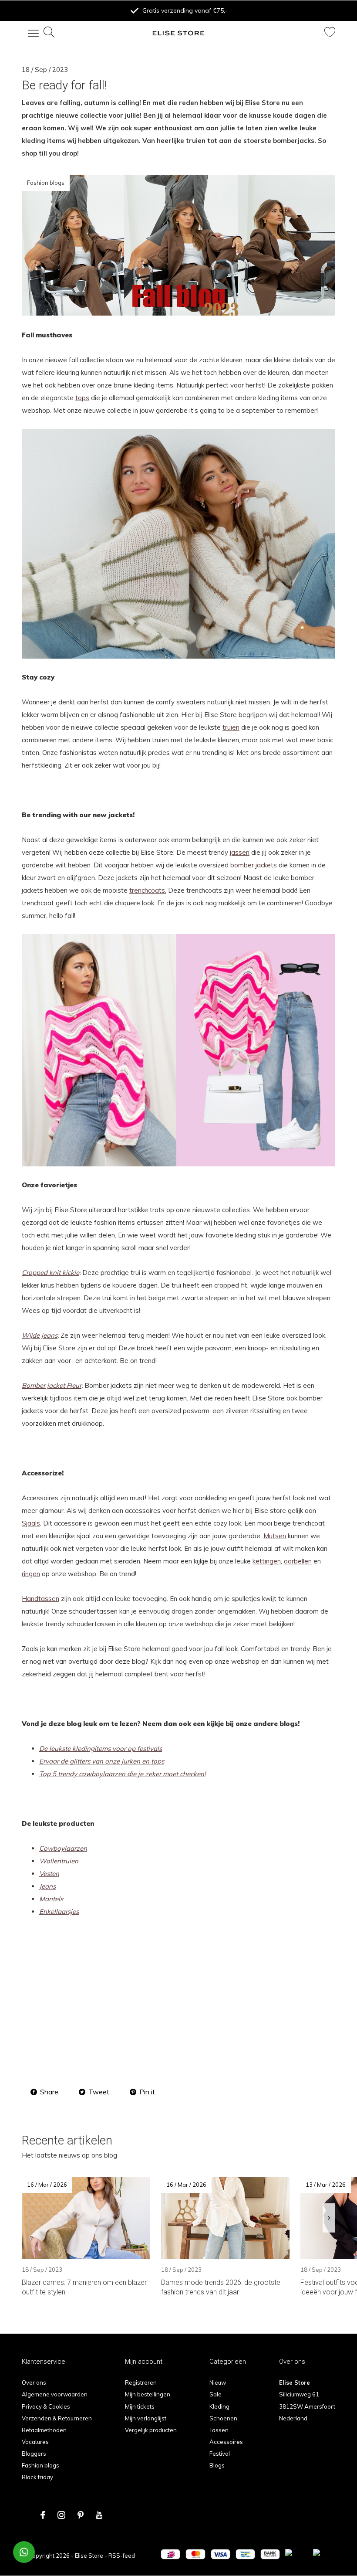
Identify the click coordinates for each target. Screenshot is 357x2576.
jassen (240, 852)
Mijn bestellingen (148, 2394)
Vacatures (35, 2442)
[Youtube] (99, 2515)
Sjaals (31, 1523)
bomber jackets (254, 865)
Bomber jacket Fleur (52, 1385)
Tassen (219, 2430)
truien (231, 727)
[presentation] (329, 2218)
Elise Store (89, 2556)
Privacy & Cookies (46, 2406)
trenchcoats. (148, 890)
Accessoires (226, 2442)
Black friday (37, 2477)
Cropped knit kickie (51, 1273)
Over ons (34, 2382)
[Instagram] (61, 2515)
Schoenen (223, 2418)
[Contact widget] (24, 2552)
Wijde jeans (40, 1335)
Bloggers (34, 2454)
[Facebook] (43, 2515)
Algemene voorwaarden (55, 2394)
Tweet (99, 2092)
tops (82, 398)
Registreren (141, 2382)
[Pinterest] (81, 2515)
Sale (216, 2394)
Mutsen (275, 1536)
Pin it (147, 2092)
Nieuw (218, 2382)
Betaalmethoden (44, 2430)
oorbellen (298, 1561)
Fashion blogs (40, 2465)
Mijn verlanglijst (146, 2418)
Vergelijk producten (151, 2430)
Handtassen (40, 1599)
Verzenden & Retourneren (57, 2418)
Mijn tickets (140, 2406)
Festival (220, 2454)
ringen (31, 1574)
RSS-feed (122, 2556)
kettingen (267, 1561)
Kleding (219, 2406)
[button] (28, 33)
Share (49, 2092)
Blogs (217, 2465)
